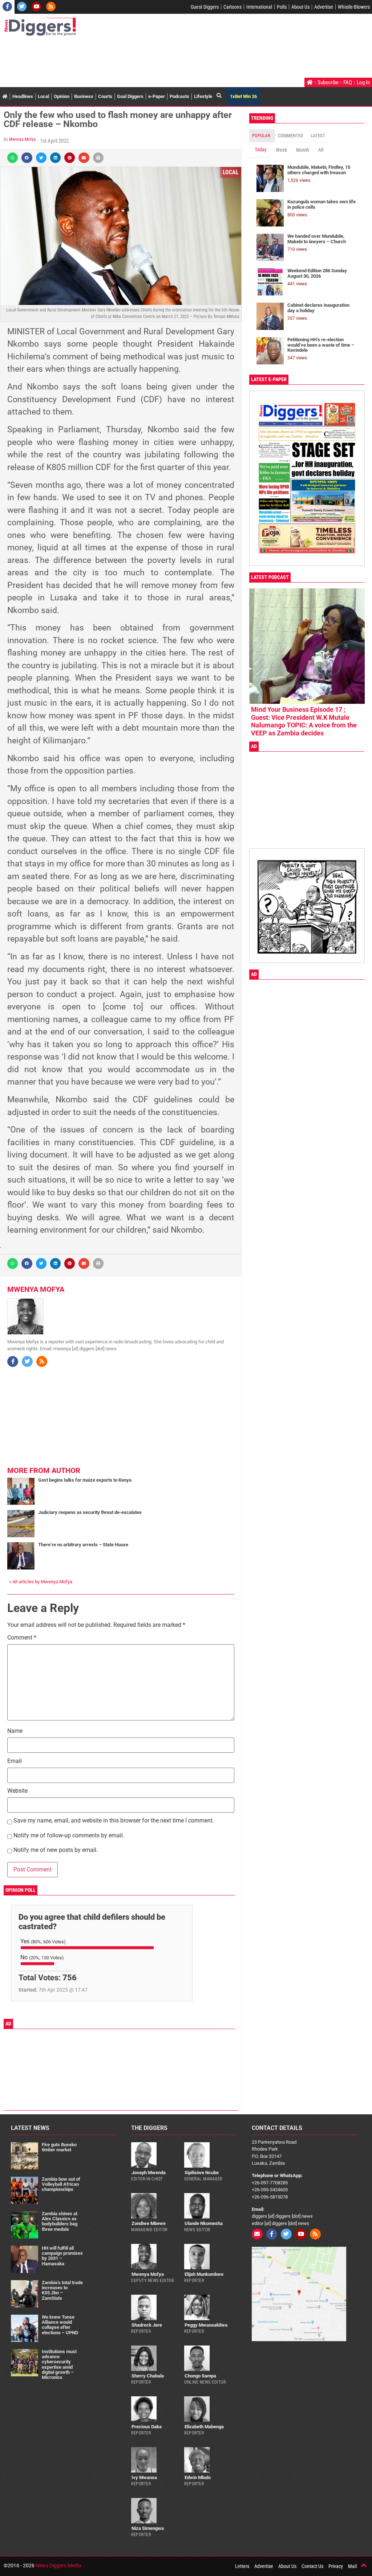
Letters (242, 2566)
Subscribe (328, 82)
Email (15, 1761)
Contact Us (312, 2566)
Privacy (336, 2566)
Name (15, 1731)
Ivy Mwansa (144, 2477)
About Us (300, 7)
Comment (22, 1638)
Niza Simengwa (148, 2528)
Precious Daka (147, 2427)
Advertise (324, 7)
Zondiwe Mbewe (149, 2223)
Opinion (62, 96)
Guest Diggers (205, 7)
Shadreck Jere (147, 2325)
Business (84, 96)
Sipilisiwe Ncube (202, 2173)
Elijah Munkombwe (204, 2274)
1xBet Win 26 (243, 96)
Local (43, 96)
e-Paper (157, 96)
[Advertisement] (136, 58)
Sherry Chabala (148, 2376)
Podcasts (179, 96)
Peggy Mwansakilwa (206, 2325)
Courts (105, 96)
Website (17, 1791)
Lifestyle (203, 96)
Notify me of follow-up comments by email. (69, 1836)
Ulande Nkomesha (204, 2223)
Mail (352, 2566)
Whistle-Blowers (354, 7)
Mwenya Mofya (22, 139)
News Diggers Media (58, 2565)
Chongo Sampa (200, 2376)
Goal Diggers (130, 96)
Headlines (23, 96)
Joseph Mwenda (149, 2173)
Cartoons (232, 7)
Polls (282, 7)
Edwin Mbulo (198, 2477)
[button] (13, 158)
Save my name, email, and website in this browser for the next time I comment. (114, 1821)
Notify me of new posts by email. (56, 1850)
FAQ (348, 82)
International (259, 7)
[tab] (262, 136)
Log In (363, 82)
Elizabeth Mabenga (204, 2427)
